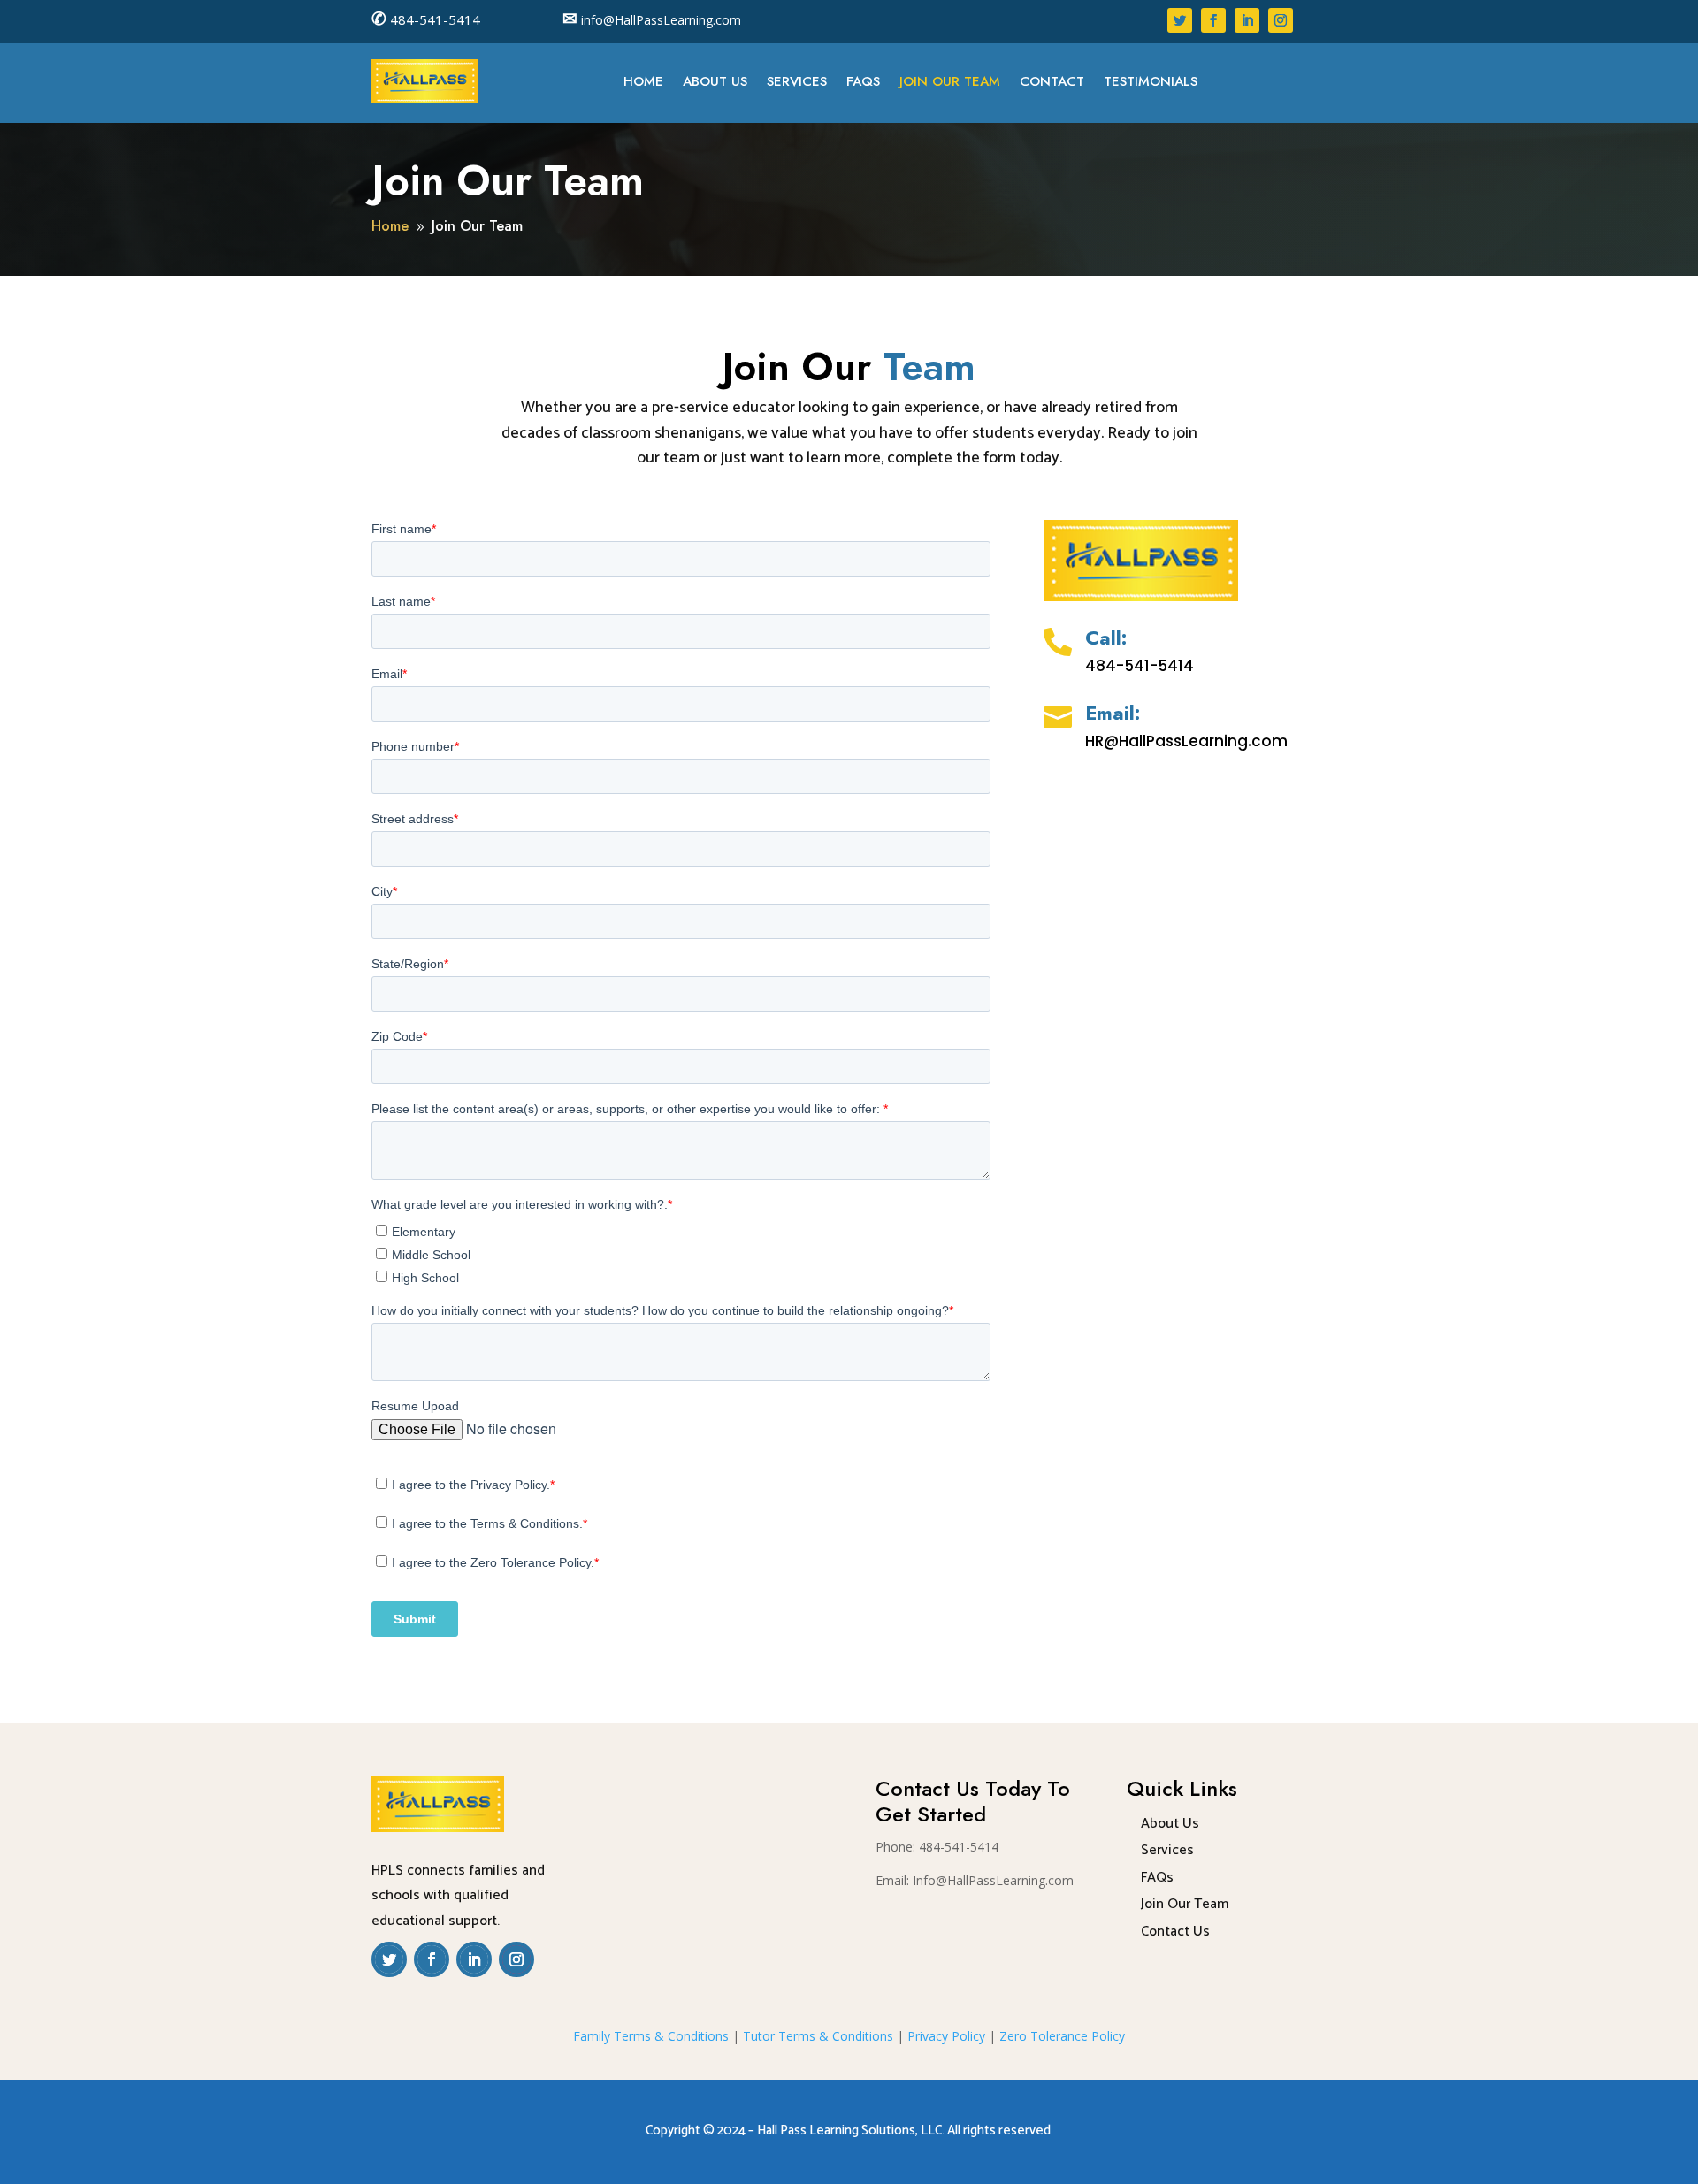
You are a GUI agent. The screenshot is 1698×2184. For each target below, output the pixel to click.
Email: (1113, 713)
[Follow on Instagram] (1281, 20)
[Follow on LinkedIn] (1247, 20)
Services (797, 83)
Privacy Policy (946, 2036)
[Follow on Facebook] (1213, 20)
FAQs (863, 83)
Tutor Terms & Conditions (818, 2036)
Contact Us (1175, 1932)
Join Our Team (950, 83)
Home (643, 83)
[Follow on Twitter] (1180, 20)
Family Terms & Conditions (651, 2036)
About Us (715, 83)
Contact (1052, 83)
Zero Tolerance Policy (1062, 2036)
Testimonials (1151, 83)
